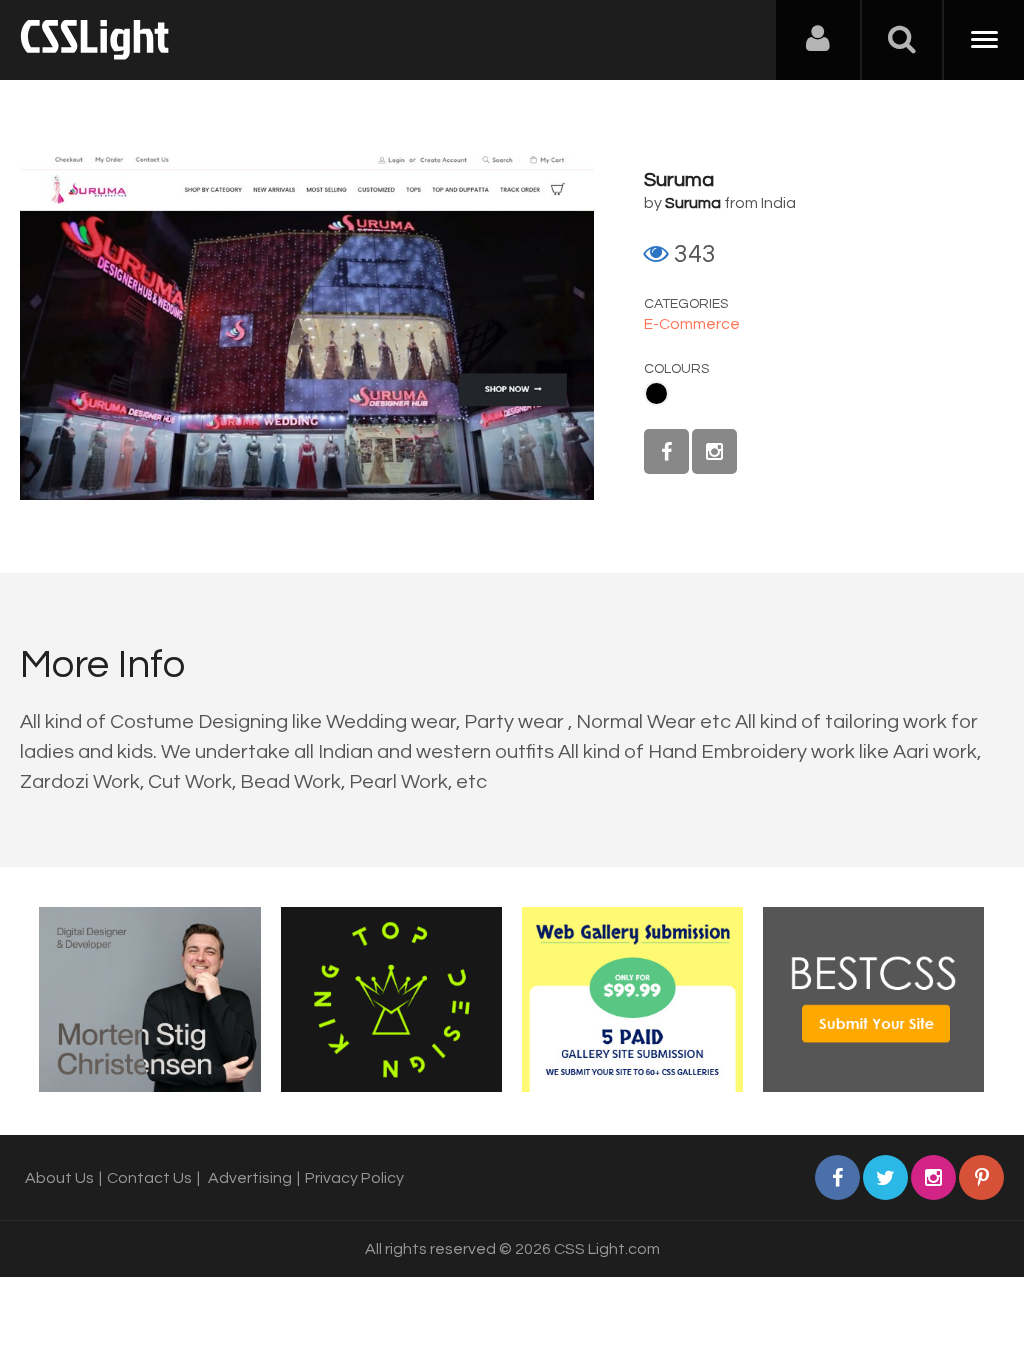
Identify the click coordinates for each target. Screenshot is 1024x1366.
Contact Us (149, 1178)
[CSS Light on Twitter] (885, 1177)
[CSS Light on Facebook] (666, 451)
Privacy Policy (354, 1178)
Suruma (679, 180)
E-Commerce (692, 324)
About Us (59, 1178)
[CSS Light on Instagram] (714, 451)
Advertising (250, 1178)
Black (656, 393)
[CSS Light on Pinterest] (981, 1177)
